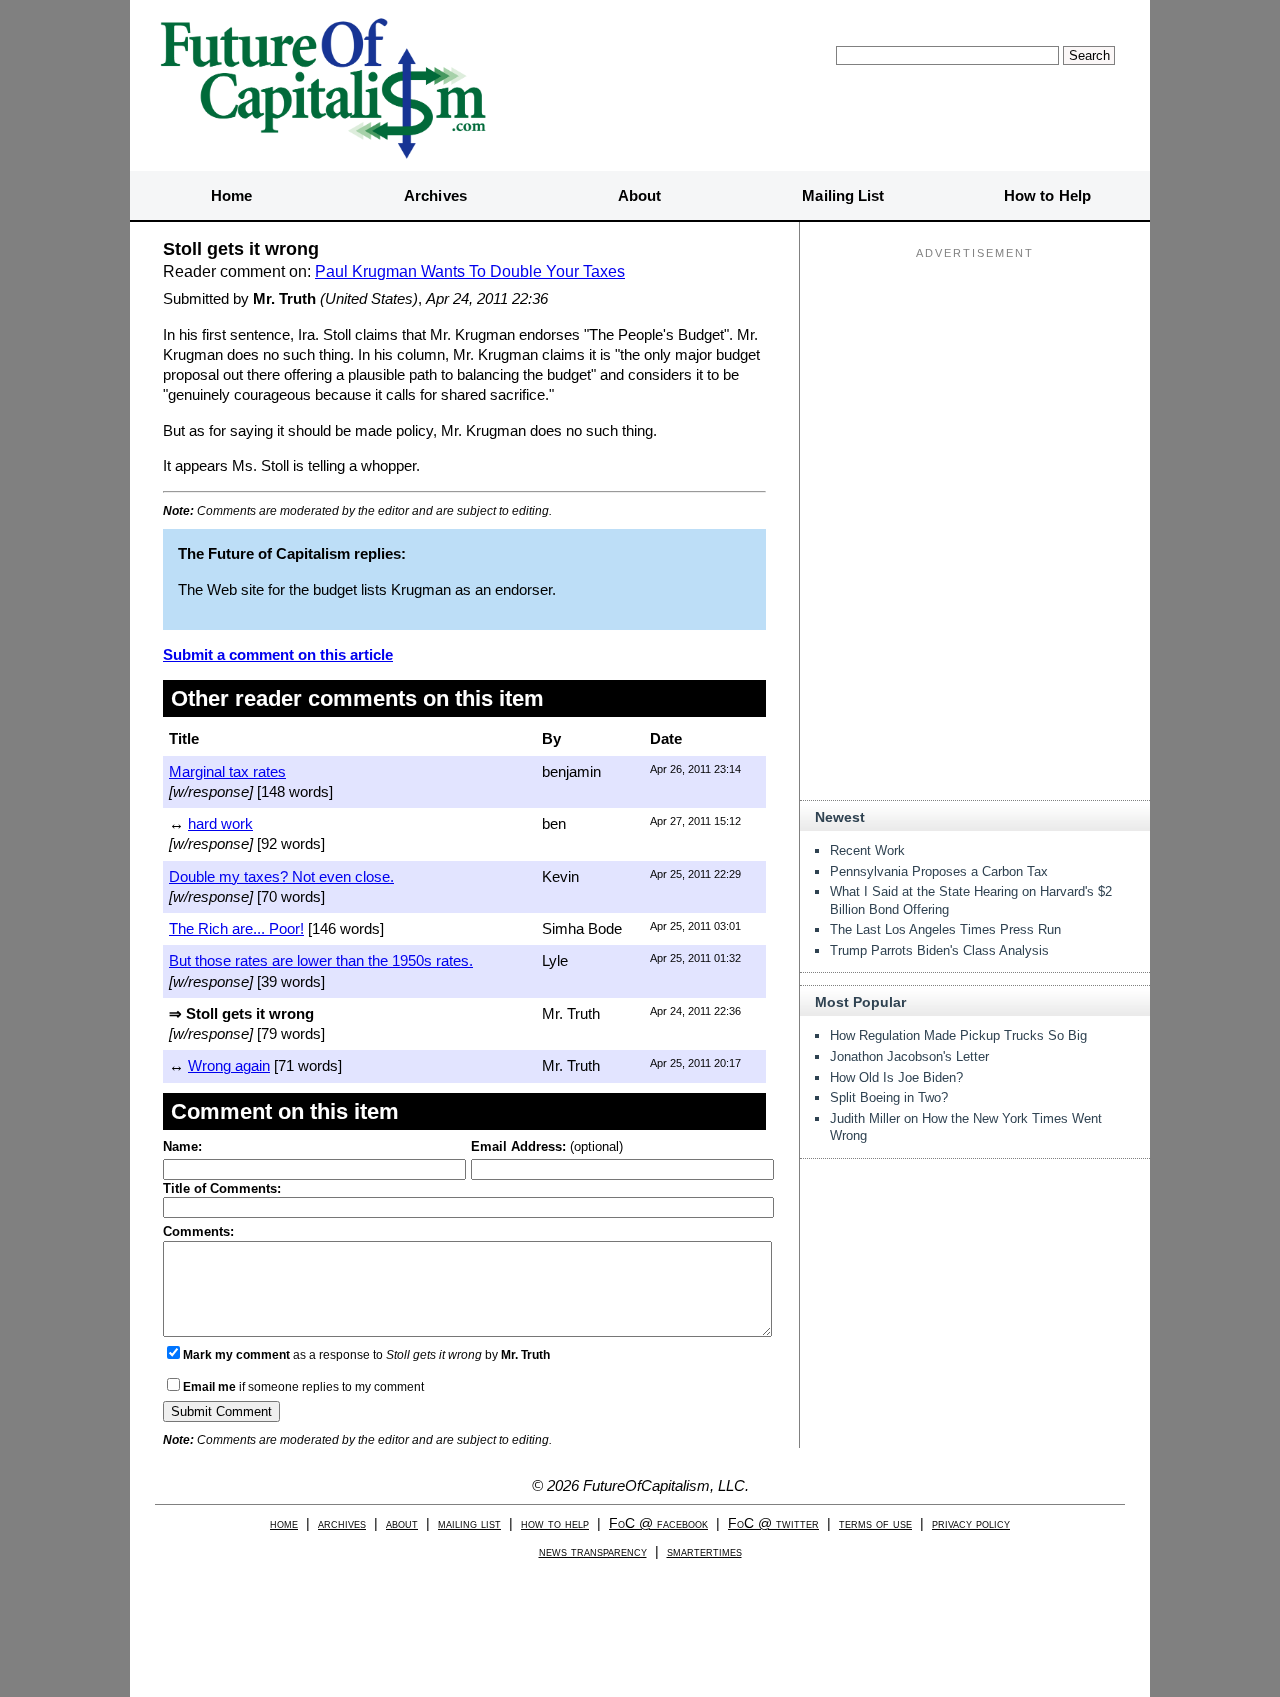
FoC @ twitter (773, 1523)
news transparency (593, 1551)
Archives (435, 195)
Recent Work (867, 850)
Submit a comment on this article (278, 654)
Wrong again (229, 1065)
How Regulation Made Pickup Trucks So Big (958, 1035)
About (640, 195)
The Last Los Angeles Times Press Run (945, 929)
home (284, 1523)
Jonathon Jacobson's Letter (909, 1056)
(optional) (547, 1146)
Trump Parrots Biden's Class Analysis (939, 950)
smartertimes (704, 1551)
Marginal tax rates (227, 771)
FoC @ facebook (658, 1523)
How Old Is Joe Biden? (896, 1077)
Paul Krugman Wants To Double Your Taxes (470, 271)
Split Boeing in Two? (889, 1097)
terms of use (875, 1523)
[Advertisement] (975, 391)
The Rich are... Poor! (236, 928)
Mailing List (843, 195)
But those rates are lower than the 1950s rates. (321, 960)
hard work (220, 823)
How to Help (1047, 195)
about (402, 1523)
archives (342, 1523)
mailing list (469, 1523)
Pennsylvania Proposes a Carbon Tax (939, 871)
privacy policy (971, 1523)
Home (231, 195)
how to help (555, 1523)
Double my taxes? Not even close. (281, 876)
